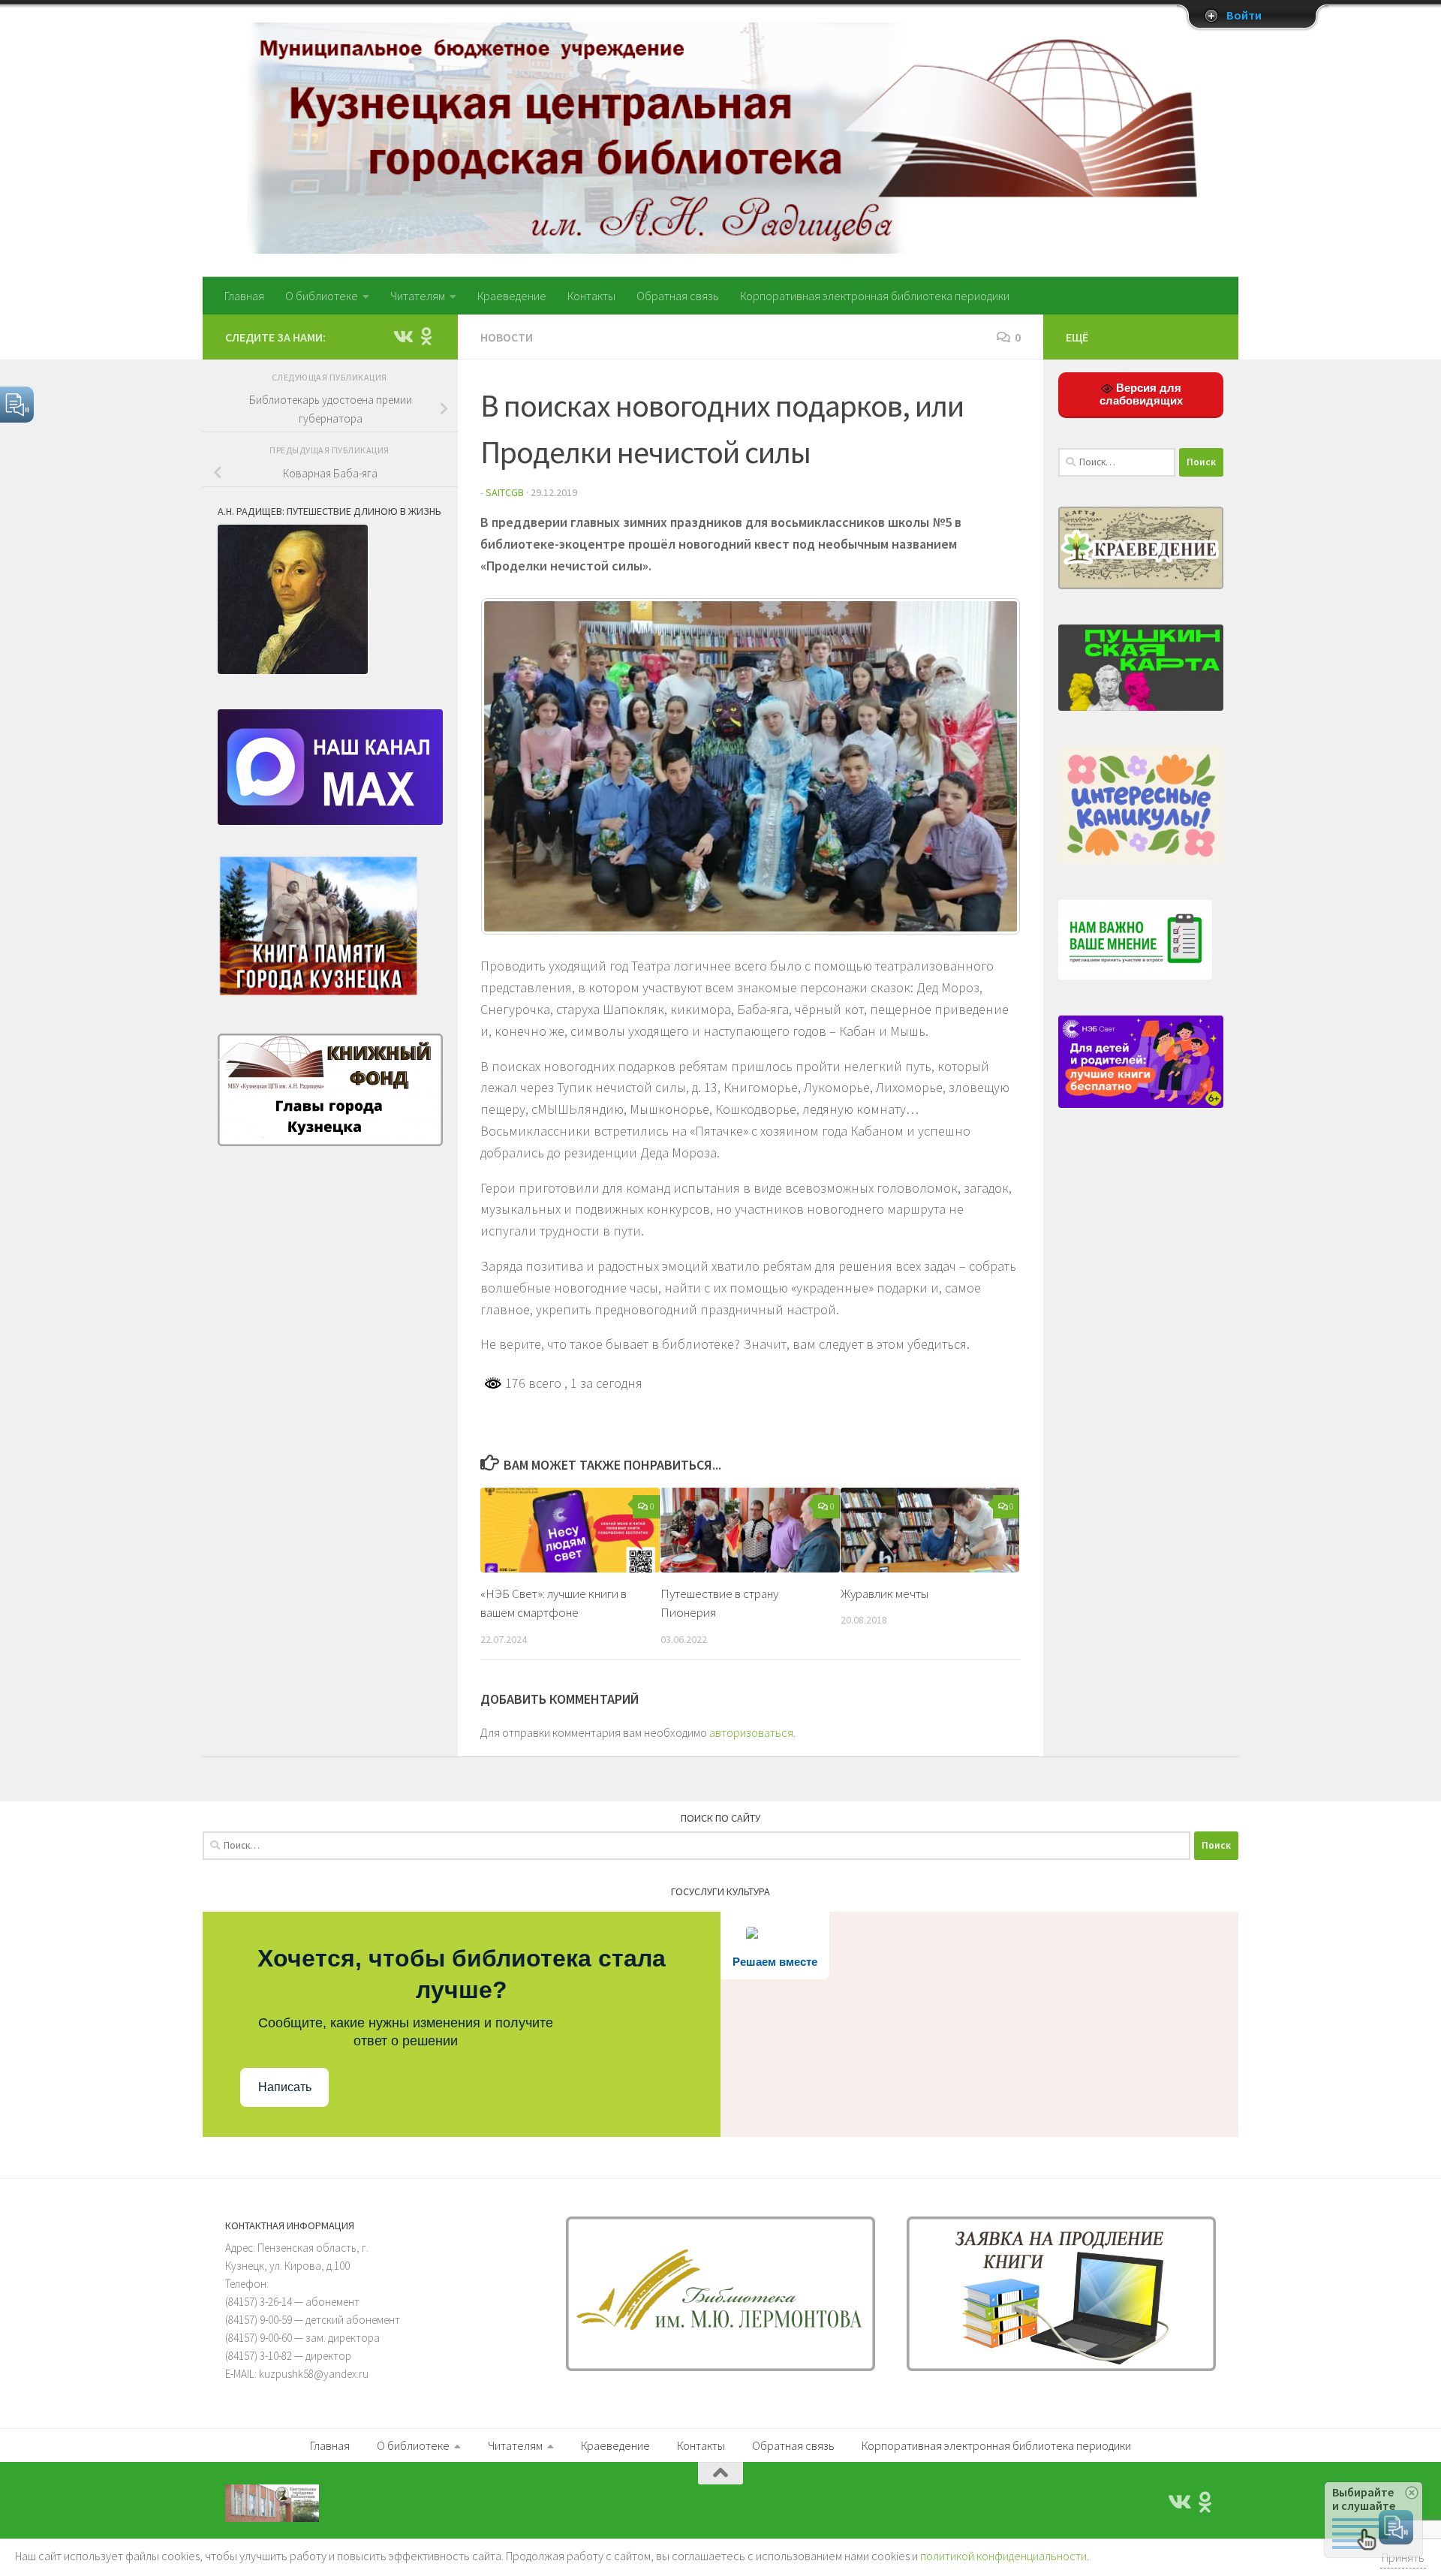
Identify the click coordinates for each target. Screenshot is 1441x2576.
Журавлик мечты (884, 1593)
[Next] (989, 766)
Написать (285, 2087)
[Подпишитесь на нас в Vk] (402, 336)
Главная (244, 296)
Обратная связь (678, 296)
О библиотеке (322, 296)
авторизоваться (751, 1732)
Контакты (591, 296)
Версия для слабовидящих (1141, 394)
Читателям (418, 296)
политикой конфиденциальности (1003, 2556)
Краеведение (512, 296)
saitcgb (505, 492)
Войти (1244, 16)
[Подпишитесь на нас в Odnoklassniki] (426, 336)
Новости (507, 337)
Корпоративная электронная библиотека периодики (875, 296)
